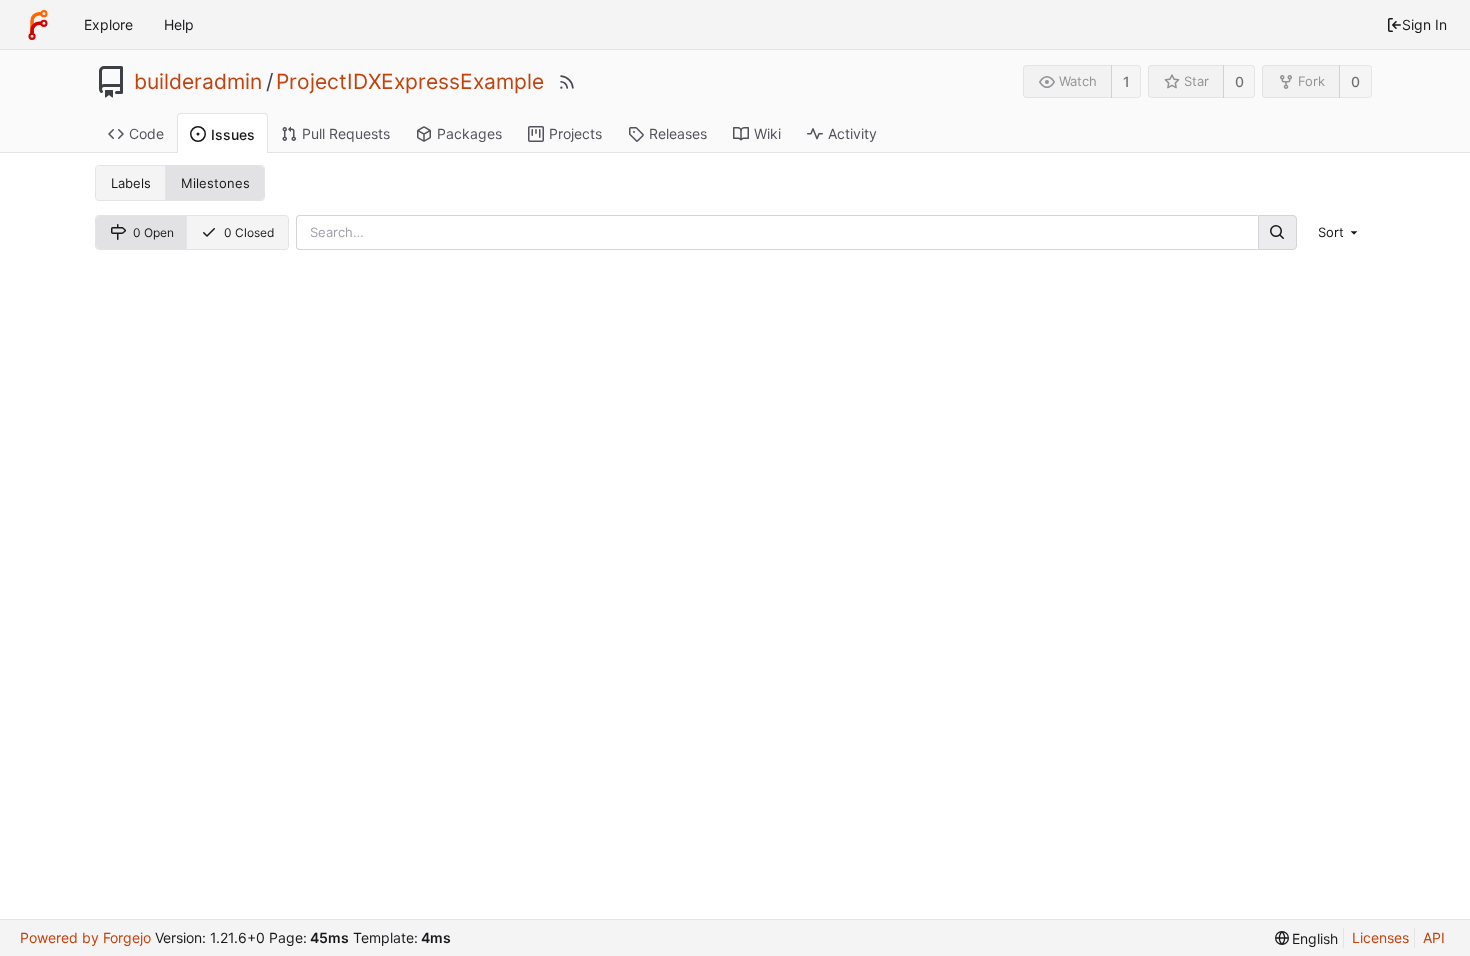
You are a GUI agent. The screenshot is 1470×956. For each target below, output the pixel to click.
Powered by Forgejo (85, 937)
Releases (678, 133)
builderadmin (198, 82)
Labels (131, 183)
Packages (469, 133)
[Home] (38, 25)
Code (146, 133)
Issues (233, 134)
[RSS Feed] (567, 82)
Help (179, 24)
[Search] (1277, 232)
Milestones (215, 183)
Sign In (1424, 24)
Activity (852, 133)
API (1434, 937)
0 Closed (249, 232)
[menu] (1340, 232)
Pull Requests (346, 133)
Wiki (767, 133)
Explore (108, 24)
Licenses (1380, 937)
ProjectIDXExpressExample (410, 82)
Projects (575, 133)
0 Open (153, 232)
